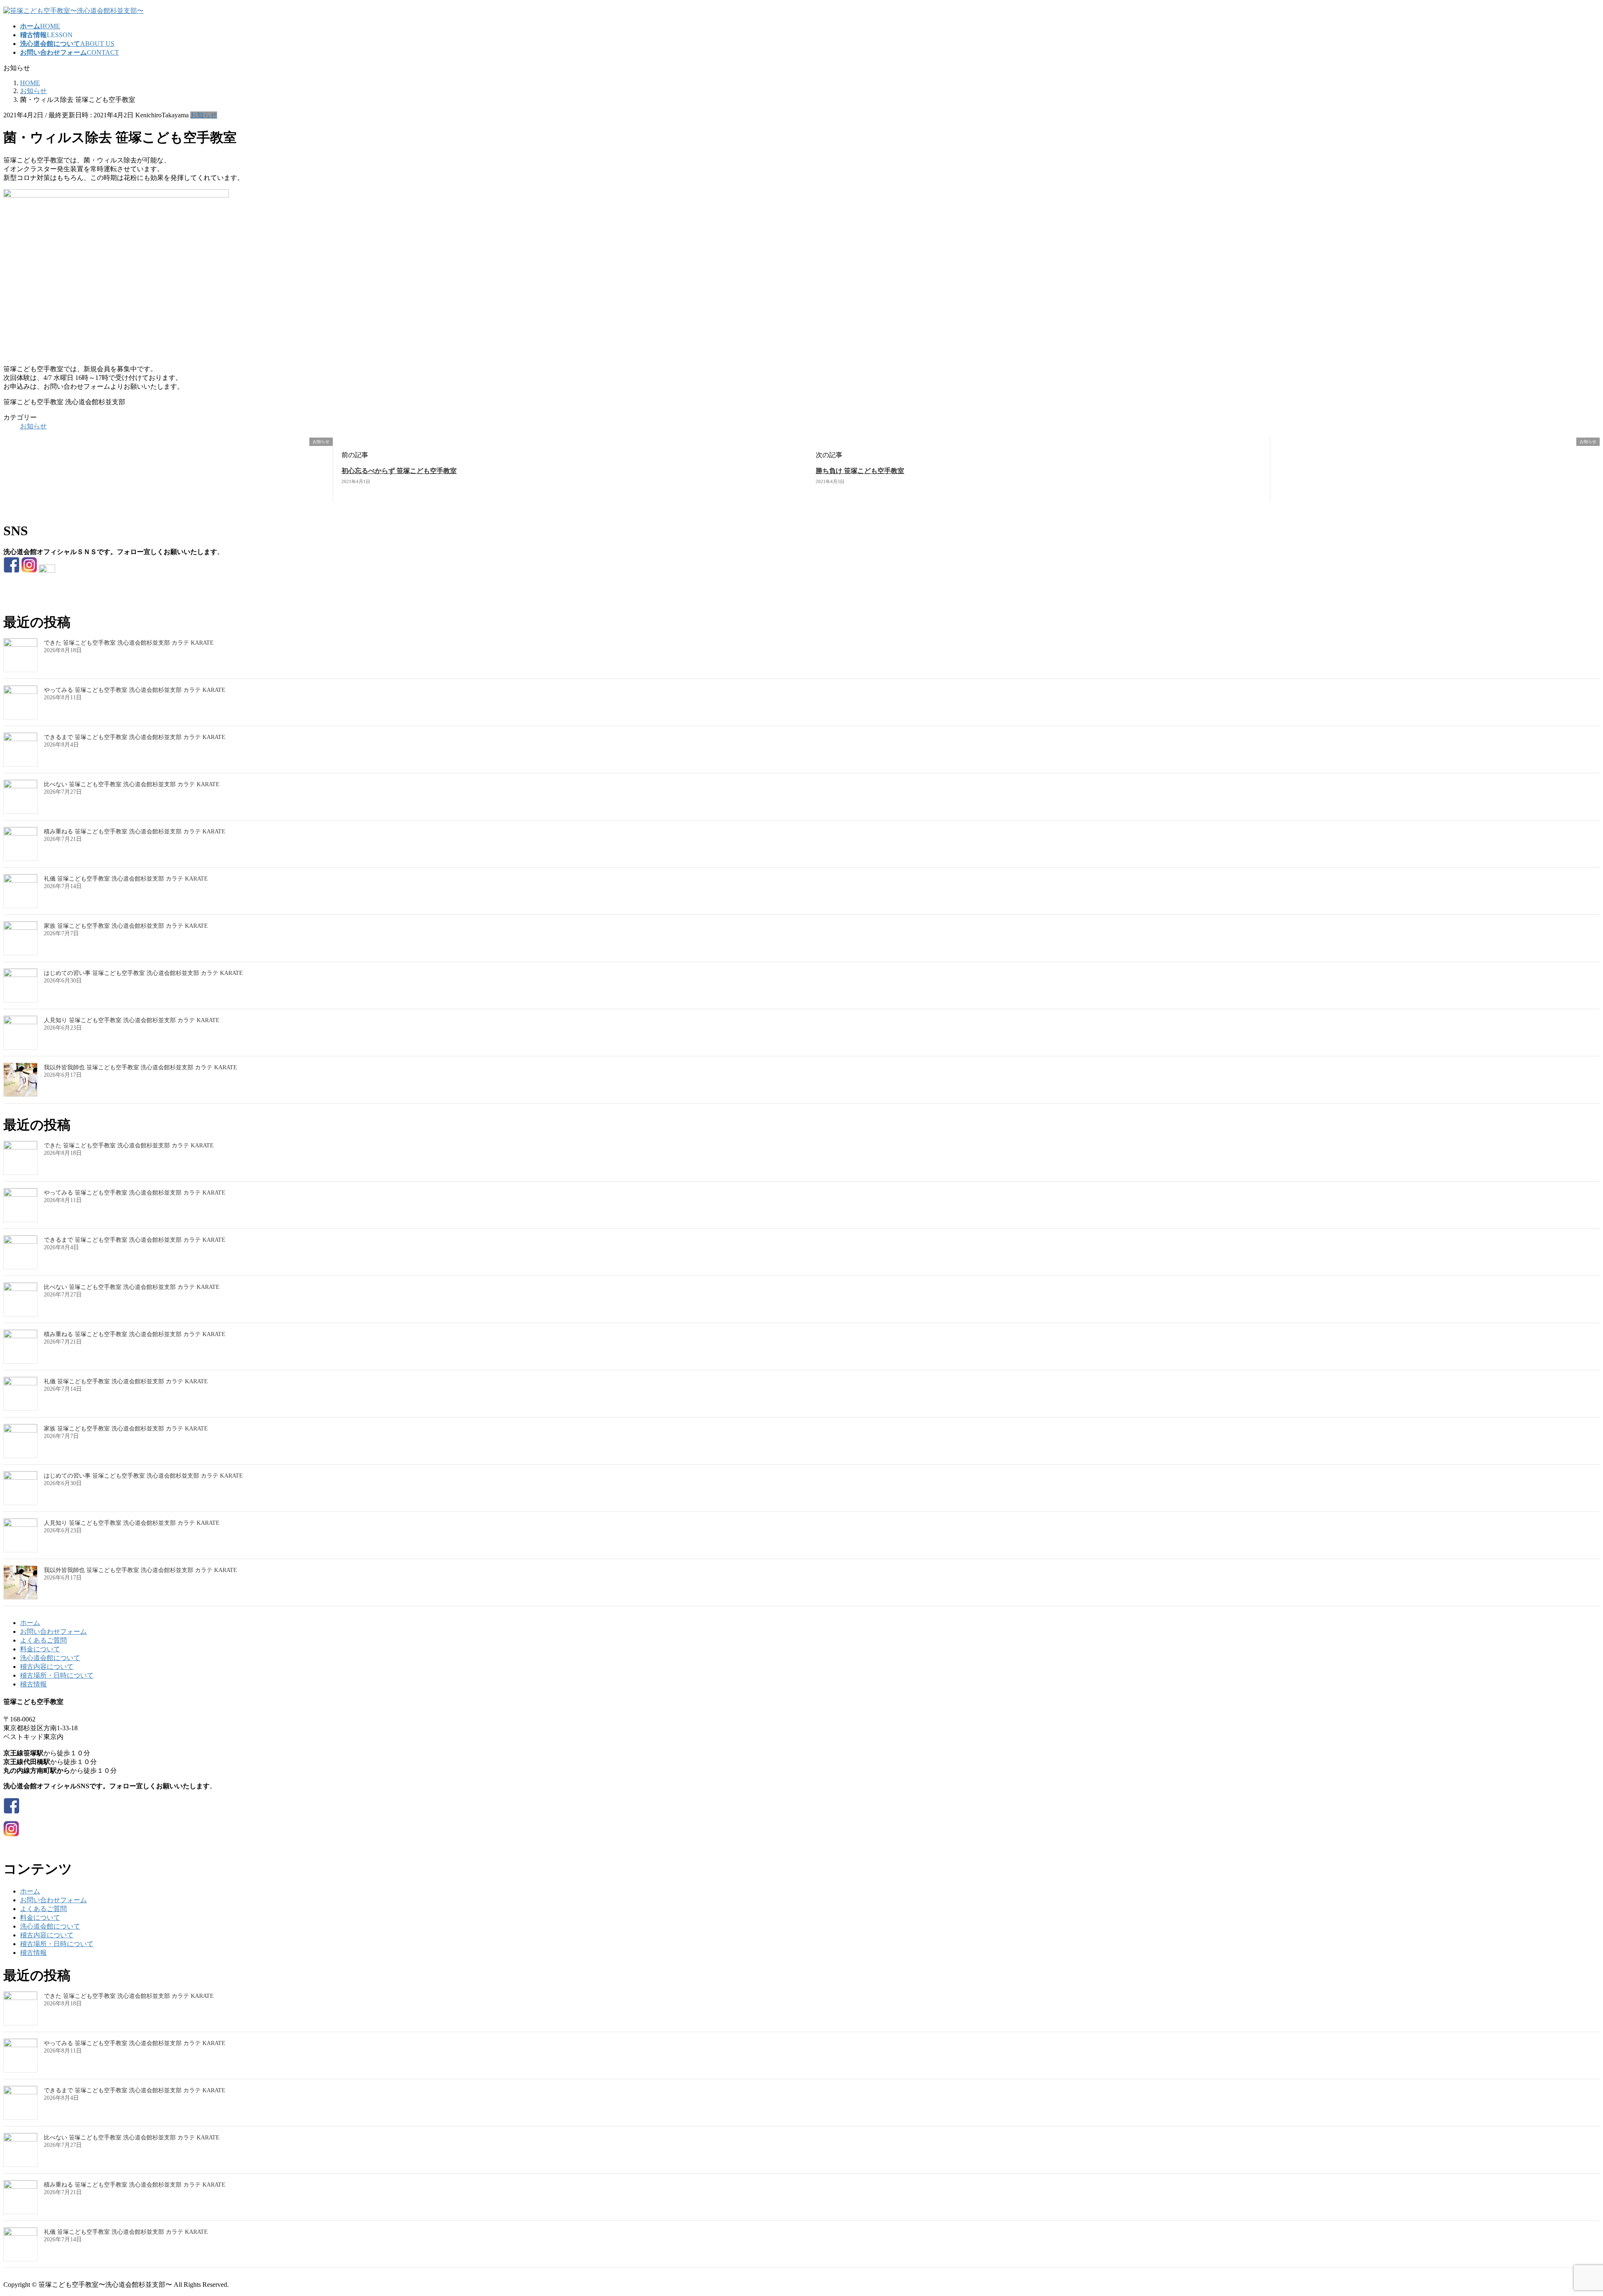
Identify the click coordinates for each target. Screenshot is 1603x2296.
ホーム (30, 1623)
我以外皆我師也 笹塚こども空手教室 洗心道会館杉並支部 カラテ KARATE (140, 1067)
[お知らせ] (66, 498)
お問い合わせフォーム (53, 1632)
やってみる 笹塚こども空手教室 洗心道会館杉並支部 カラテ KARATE (135, 690)
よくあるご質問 (43, 1640)
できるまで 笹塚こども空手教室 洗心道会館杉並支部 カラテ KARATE (135, 737)
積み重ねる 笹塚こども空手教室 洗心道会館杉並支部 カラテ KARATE (135, 832)
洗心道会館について (50, 1658)
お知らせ (204, 115)
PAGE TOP (1563, 2219)
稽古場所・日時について (57, 1675)
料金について (40, 1649)
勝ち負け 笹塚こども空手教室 (860, 471)
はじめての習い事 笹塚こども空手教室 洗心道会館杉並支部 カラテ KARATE (143, 973)
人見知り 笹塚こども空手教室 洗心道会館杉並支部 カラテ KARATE (132, 1020)
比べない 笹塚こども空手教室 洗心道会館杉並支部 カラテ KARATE (132, 784)
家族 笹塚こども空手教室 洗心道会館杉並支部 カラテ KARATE (126, 926)
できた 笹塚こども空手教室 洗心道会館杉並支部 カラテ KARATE (129, 643)
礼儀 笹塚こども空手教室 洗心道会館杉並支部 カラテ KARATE (126, 879)
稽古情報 (33, 1684)
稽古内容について (47, 1667)
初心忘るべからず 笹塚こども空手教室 (399, 471)
